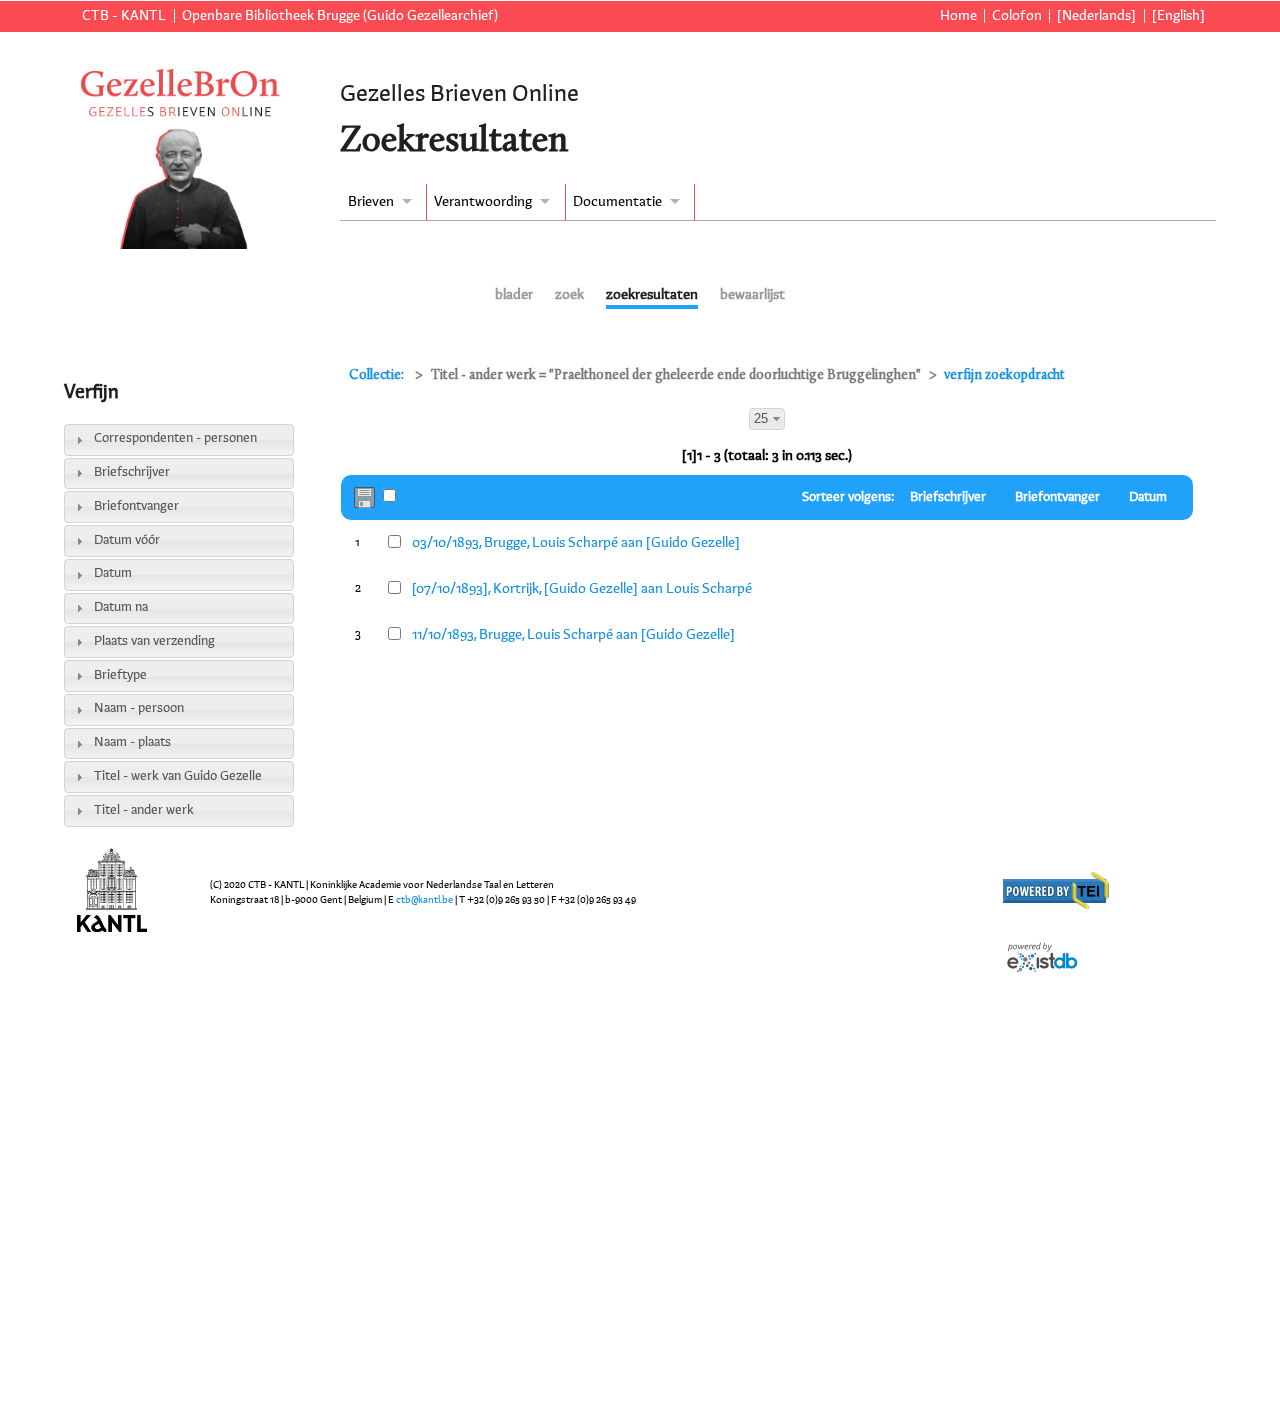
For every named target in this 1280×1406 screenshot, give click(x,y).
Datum (113, 573)
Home (958, 16)
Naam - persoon (139, 708)
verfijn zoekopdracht (1004, 375)
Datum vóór (127, 540)
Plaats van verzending (154, 641)
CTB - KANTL (124, 16)
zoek (569, 295)
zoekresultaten (652, 295)
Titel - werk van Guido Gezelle (178, 776)
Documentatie (617, 202)
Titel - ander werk (144, 810)
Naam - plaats (132, 742)
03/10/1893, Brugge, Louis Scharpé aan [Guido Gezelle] (576, 543)
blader (514, 295)
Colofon (1017, 16)
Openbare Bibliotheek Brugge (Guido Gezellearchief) (340, 16)
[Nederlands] (1096, 16)
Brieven (371, 202)
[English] (1178, 16)
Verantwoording (483, 202)
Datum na (121, 607)
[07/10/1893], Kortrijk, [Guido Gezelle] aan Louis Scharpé (582, 589)
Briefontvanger (136, 506)
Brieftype (120, 675)
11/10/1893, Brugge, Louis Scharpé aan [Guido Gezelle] (573, 635)
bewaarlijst (752, 295)
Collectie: (378, 375)
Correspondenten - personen (175, 438)
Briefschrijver (132, 472)
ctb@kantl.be (424, 900)
